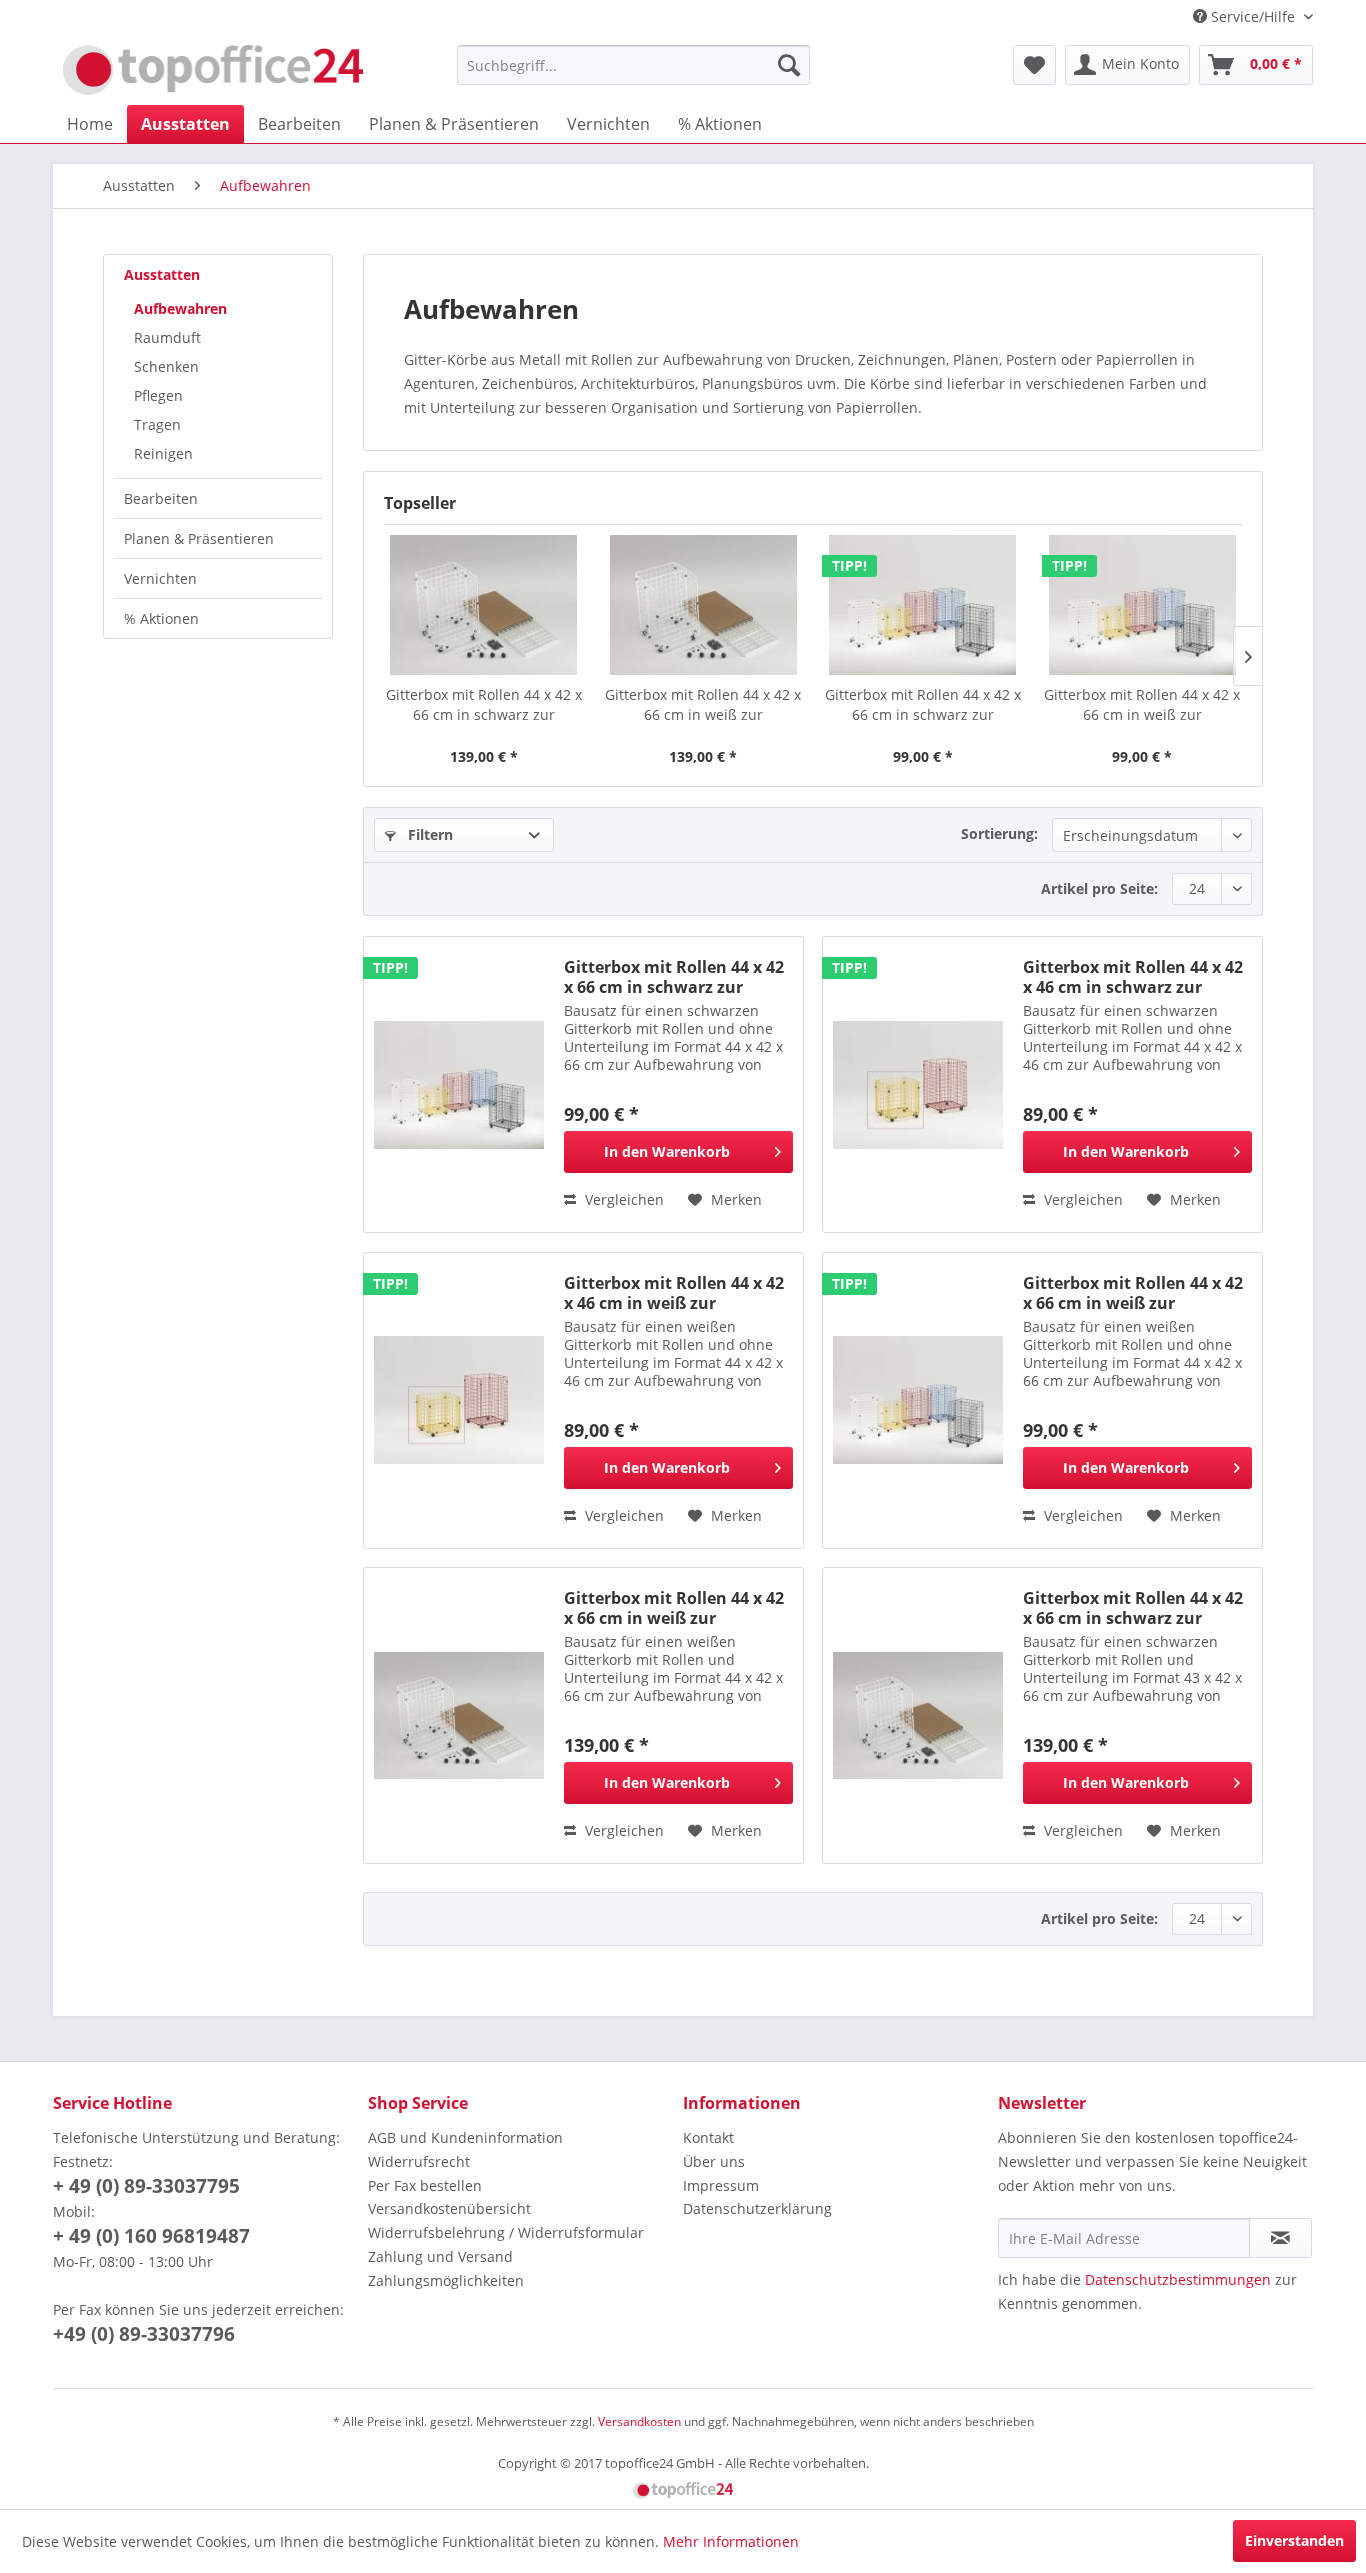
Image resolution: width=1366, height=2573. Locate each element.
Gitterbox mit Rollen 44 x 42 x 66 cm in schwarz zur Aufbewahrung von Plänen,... (484, 705)
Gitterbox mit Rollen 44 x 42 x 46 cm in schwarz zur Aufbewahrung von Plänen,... (1133, 977)
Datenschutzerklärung (757, 2208)
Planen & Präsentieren (199, 538)
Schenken (166, 366)
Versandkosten (639, 2421)
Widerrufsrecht (419, 2161)
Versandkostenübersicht (449, 2208)
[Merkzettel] (1034, 65)
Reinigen (163, 453)
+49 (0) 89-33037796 (144, 2334)
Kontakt (708, 2137)
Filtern (428, 834)
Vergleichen (622, 1199)
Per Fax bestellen (425, 2185)
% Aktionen (161, 618)
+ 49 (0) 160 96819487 (151, 2236)
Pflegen (158, 395)
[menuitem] (633, 65)
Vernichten (160, 578)
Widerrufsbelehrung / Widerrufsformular (506, 2232)
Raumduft (167, 337)
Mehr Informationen (731, 2541)
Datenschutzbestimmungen (1178, 2279)
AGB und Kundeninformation (465, 2137)
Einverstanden (1294, 2540)
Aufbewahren (180, 308)
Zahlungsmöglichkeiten (446, 2280)
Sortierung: (999, 833)
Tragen (157, 424)
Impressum (721, 2185)
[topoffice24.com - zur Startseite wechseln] (213, 70)
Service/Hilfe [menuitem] (1253, 16)
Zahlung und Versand (440, 2256)
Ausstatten (162, 274)
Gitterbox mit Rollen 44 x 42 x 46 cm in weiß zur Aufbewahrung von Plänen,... (674, 1293)
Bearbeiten (161, 498)
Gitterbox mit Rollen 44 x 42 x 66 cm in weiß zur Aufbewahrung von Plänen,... (703, 705)
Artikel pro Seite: (1099, 888)
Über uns (714, 2161)
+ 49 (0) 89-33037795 (146, 2186)
